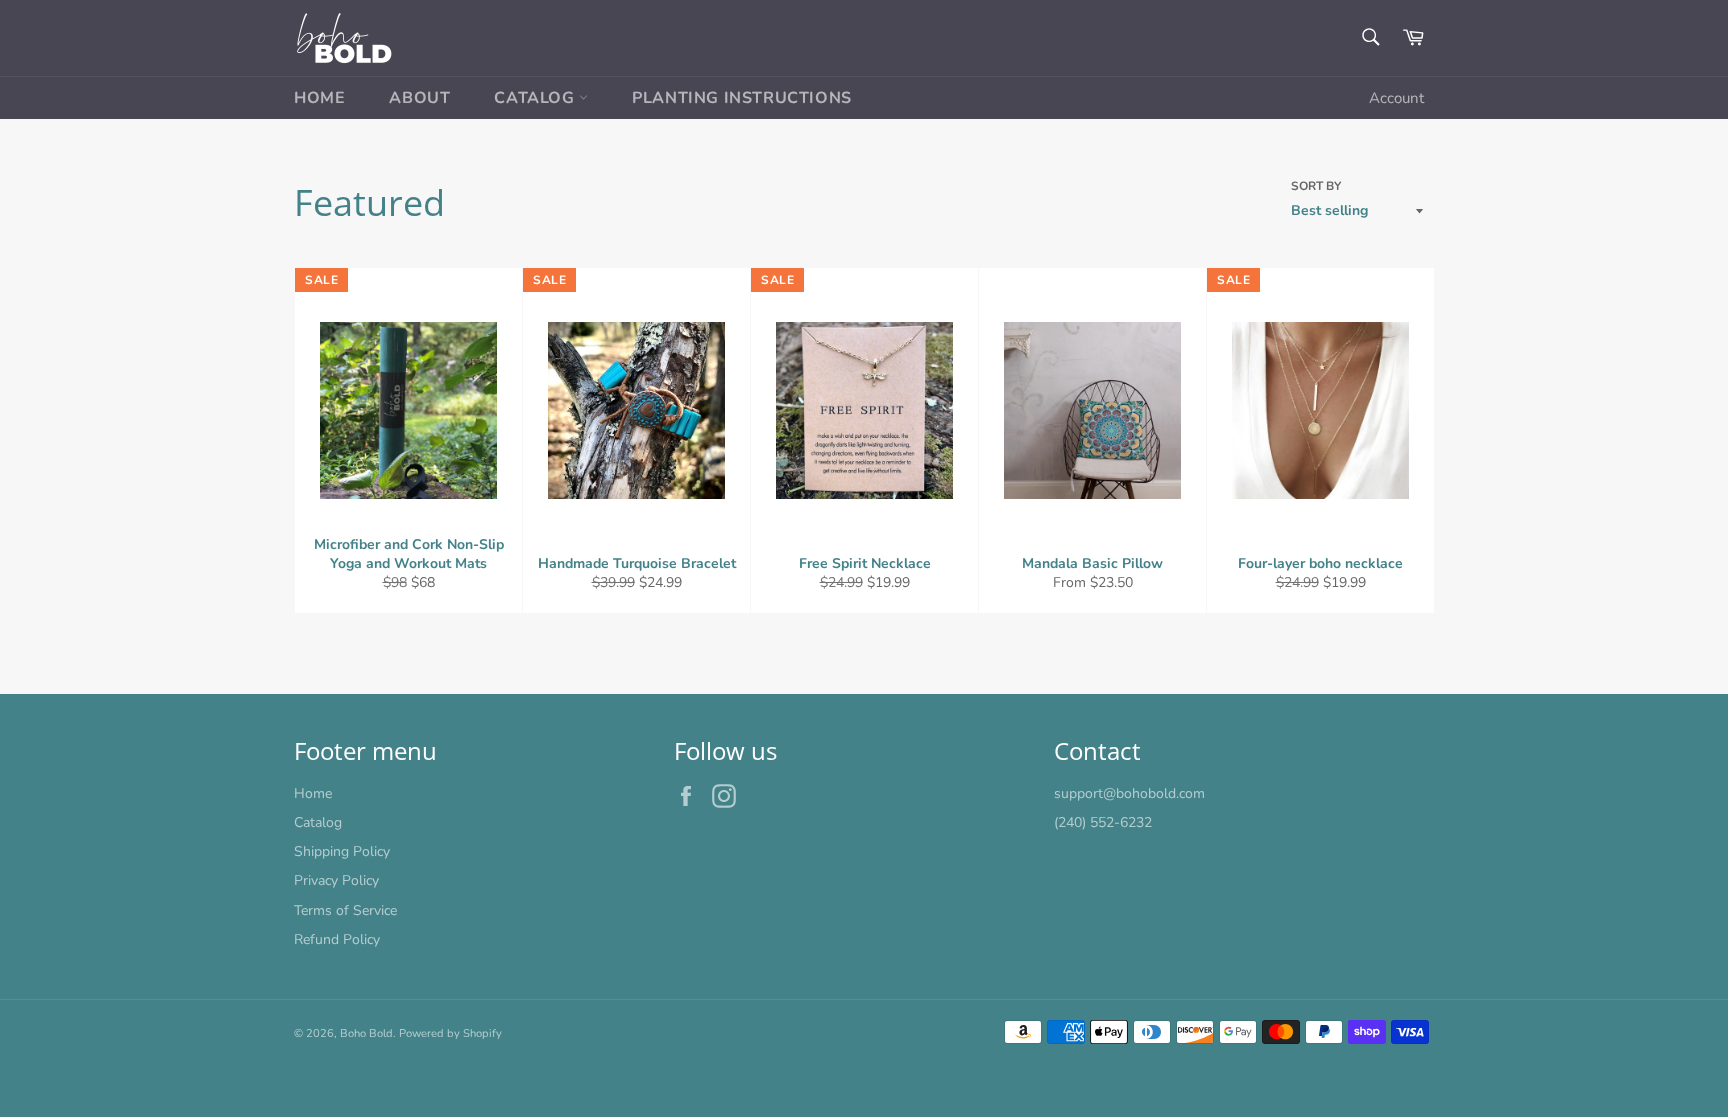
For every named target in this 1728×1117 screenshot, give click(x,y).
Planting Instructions (742, 98)
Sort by (1316, 186)
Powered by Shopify (450, 1033)
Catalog (536, 98)
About (419, 98)
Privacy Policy (336, 880)
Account (1396, 98)
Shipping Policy (342, 851)
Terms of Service (345, 910)
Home (319, 98)
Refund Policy (337, 939)
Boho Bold (366, 1033)
